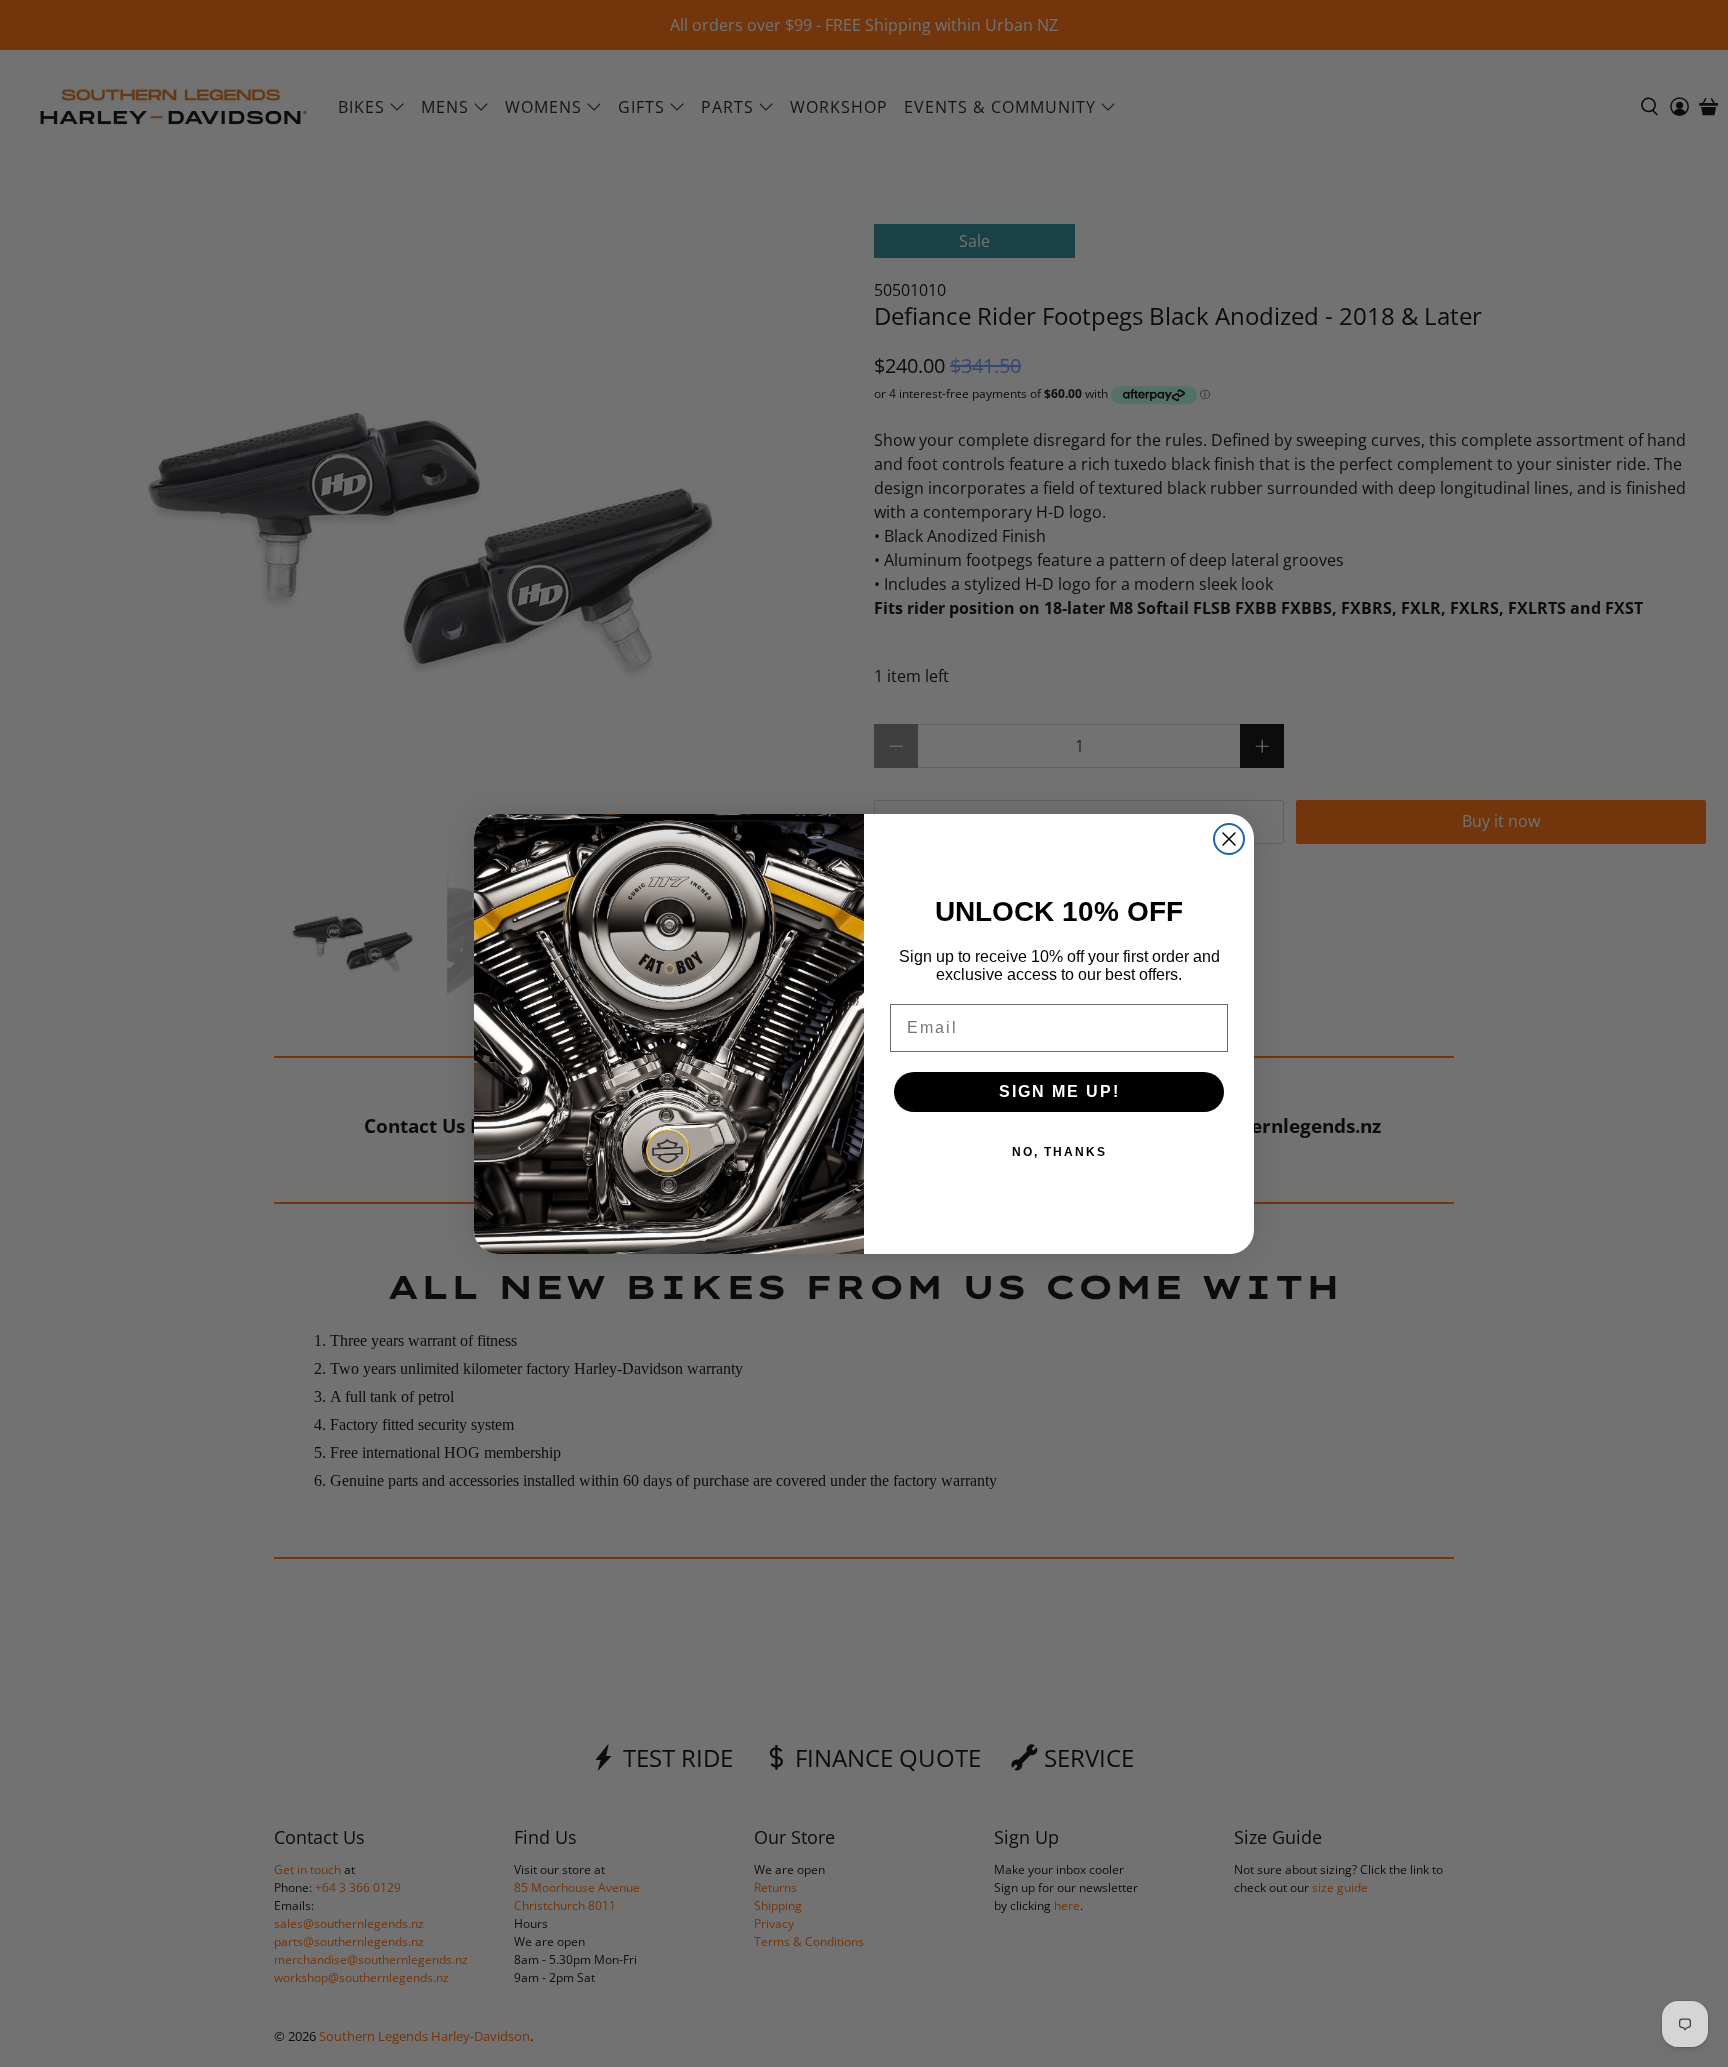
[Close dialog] (1229, 839)
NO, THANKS (1059, 1152)
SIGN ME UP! (1059, 1091)
